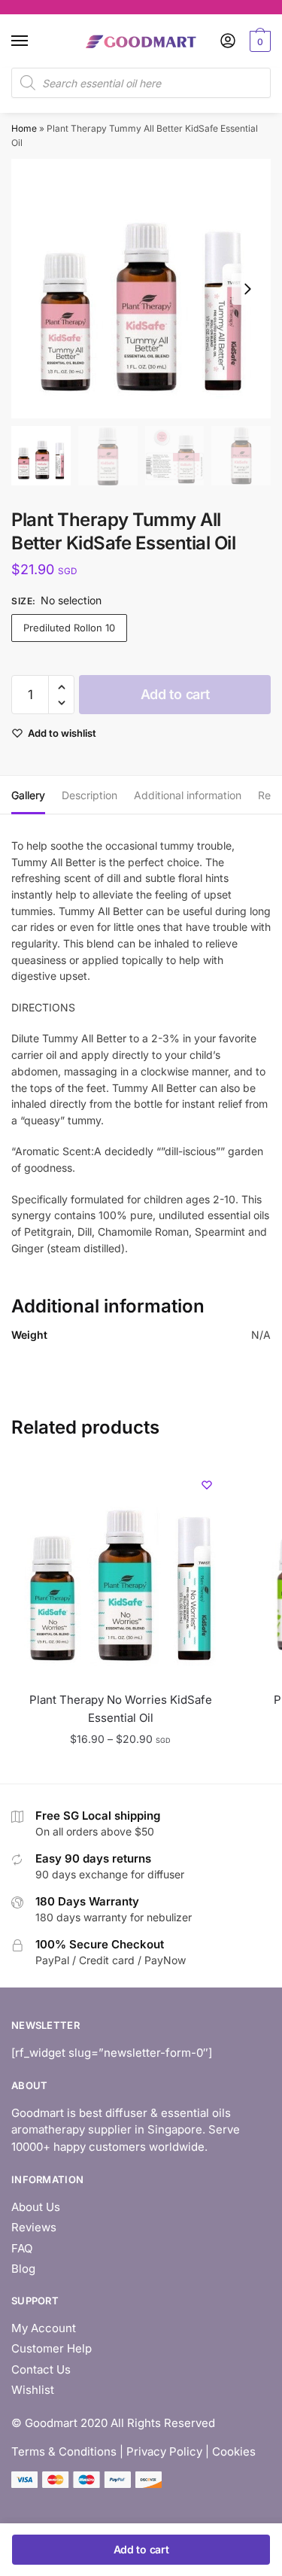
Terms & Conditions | (67, 2451)
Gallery (28, 795)
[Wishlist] (207, 1485)
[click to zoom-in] (141, 289)
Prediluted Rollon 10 (69, 628)
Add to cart (175, 694)
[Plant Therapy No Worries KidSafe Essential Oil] (120, 1571)
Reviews (34, 2227)
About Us (36, 2207)
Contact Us (41, 2369)
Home (24, 128)
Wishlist (33, 2390)
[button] (247, 289)
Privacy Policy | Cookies (191, 2451)
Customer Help (52, 2348)
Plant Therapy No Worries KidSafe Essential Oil (121, 1709)
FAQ (22, 2248)
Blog (23, 2269)
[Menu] (34, 41)
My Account (44, 2328)
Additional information (188, 795)
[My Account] (228, 42)
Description (89, 795)
